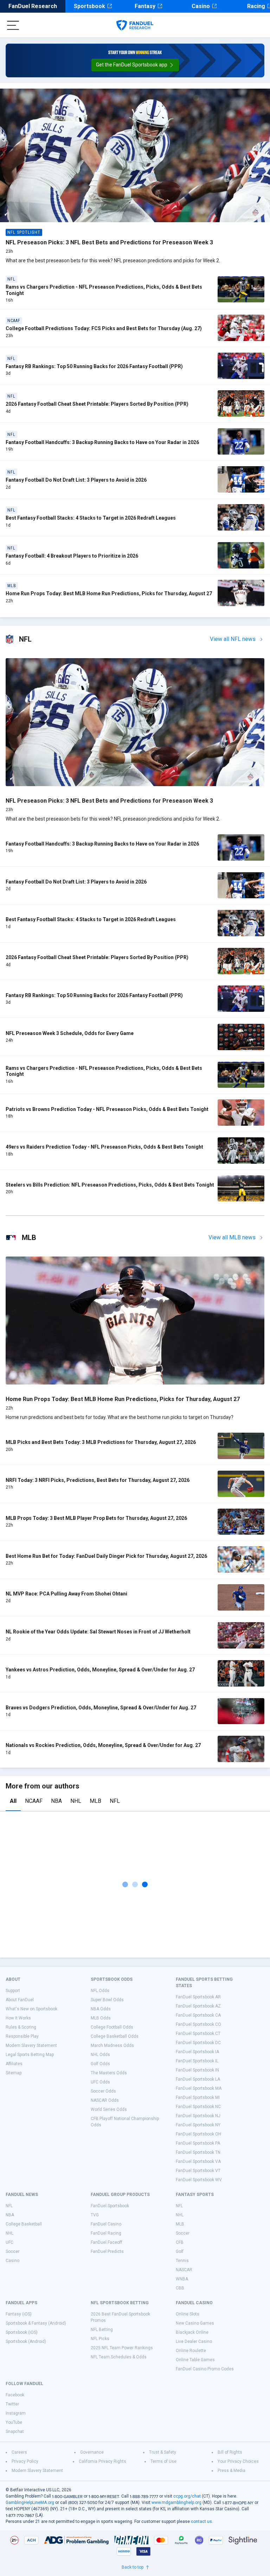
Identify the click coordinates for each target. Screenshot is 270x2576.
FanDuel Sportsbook (110, 2206)
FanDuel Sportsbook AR (198, 1997)
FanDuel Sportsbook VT (198, 2171)
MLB (95, 1801)
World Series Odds (109, 2109)
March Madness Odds (112, 2045)
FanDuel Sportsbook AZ (198, 2006)
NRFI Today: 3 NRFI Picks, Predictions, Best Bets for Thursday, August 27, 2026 (98, 1480)
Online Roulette (191, 2351)
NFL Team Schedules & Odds (119, 2357)
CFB (180, 2242)
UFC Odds (100, 2082)
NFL (115, 1801)
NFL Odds (100, 1991)
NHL (76, 1801)
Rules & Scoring (21, 2027)
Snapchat (15, 2432)
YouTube (14, 2422)
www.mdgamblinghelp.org (176, 2503)
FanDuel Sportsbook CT (198, 2034)
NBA (56, 1801)
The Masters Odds (109, 2073)
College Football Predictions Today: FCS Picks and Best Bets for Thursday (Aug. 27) (104, 328)
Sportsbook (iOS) (22, 2332)
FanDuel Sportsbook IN (197, 2070)
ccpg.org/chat (187, 2496)
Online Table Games (195, 2360)
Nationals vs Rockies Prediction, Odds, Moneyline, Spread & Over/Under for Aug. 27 (103, 1745)
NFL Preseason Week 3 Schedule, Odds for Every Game (70, 1033)
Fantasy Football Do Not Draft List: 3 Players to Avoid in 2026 (76, 480)
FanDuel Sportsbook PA (198, 2143)
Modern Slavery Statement (31, 2045)
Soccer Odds (103, 2091)
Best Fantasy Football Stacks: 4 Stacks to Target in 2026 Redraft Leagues (91, 518)
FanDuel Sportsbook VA (198, 2161)
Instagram (16, 2413)
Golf (180, 2251)
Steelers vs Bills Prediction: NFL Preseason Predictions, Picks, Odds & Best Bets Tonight (110, 1185)
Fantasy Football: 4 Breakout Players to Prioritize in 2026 (72, 556)
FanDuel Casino (106, 2224)
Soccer (12, 2251)
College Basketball (24, 2224)
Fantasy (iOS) (19, 2314)
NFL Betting (102, 2330)
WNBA (182, 2279)
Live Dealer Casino (194, 2341)
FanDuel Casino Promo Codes (205, 2369)
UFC (9, 2242)
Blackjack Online (192, 2332)
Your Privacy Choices (238, 2461)
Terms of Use (163, 2461)
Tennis (182, 2261)
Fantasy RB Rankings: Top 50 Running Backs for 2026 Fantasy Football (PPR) (94, 366)
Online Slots (188, 2314)
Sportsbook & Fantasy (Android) (36, 2323)
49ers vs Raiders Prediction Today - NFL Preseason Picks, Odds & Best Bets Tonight (104, 1147)
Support (13, 1991)
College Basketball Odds (115, 2036)
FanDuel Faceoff (107, 2242)
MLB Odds (101, 2018)
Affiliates (14, 2064)
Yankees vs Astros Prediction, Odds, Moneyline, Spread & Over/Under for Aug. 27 (100, 1670)
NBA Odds (101, 2009)
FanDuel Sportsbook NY (198, 2125)
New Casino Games (195, 2323)
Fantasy (145, 6)
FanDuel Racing (106, 2233)
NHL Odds (100, 2055)
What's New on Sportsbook (31, 2009)
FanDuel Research (33, 6)
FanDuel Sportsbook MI (198, 2098)
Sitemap (14, 2073)
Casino (201, 6)
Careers (19, 2452)
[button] (135, 65)
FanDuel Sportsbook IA (197, 2052)
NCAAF (34, 1801)
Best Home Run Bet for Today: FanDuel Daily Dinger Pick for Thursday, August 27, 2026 (106, 1556)
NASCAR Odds (105, 2100)
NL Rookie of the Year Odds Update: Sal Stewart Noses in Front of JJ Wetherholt (98, 1632)
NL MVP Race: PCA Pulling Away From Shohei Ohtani (66, 1594)
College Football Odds (112, 2027)
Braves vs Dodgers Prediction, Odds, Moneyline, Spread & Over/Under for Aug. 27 (101, 1708)
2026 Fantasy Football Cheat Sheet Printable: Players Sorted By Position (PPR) (97, 404)
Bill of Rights (230, 2452)
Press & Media (232, 2471)
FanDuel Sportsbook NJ (198, 2116)
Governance (92, 2452)
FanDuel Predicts (107, 2251)
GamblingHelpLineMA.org (30, 2503)
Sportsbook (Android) (26, 2341)
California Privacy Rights (102, 2461)
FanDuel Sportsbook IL (197, 2061)
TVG (95, 2215)
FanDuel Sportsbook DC (198, 2043)
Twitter (12, 2404)
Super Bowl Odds (107, 2000)
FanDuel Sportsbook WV (199, 2180)
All (13, 1801)
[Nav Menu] (13, 25)
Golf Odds (100, 2064)
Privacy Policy (25, 2461)
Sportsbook (89, 6)
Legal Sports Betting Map (30, 2055)
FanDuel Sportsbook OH (198, 2134)
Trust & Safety (163, 2452)
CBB (180, 2288)
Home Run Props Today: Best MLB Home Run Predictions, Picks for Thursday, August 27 (109, 593)
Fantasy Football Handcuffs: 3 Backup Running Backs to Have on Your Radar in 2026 (102, 442)
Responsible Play (22, 2036)
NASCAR (184, 2270)
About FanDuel (20, 2000)
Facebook (15, 2395)
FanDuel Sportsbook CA (198, 2015)
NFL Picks (100, 2339)
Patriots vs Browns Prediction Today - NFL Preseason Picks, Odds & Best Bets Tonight (107, 1109)
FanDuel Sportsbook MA (199, 2088)
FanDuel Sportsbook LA (198, 2079)
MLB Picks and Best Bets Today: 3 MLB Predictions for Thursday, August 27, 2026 (101, 1442)
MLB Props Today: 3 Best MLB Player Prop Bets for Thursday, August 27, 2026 (96, 1518)
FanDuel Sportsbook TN (198, 2152)
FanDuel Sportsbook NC (198, 2107)
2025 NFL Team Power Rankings (122, 2348)
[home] (135, 25)
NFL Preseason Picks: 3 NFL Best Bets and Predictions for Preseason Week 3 (109, 242)
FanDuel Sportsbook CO (198, 2024)
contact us (201, 2522)
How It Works (18, 2018)
